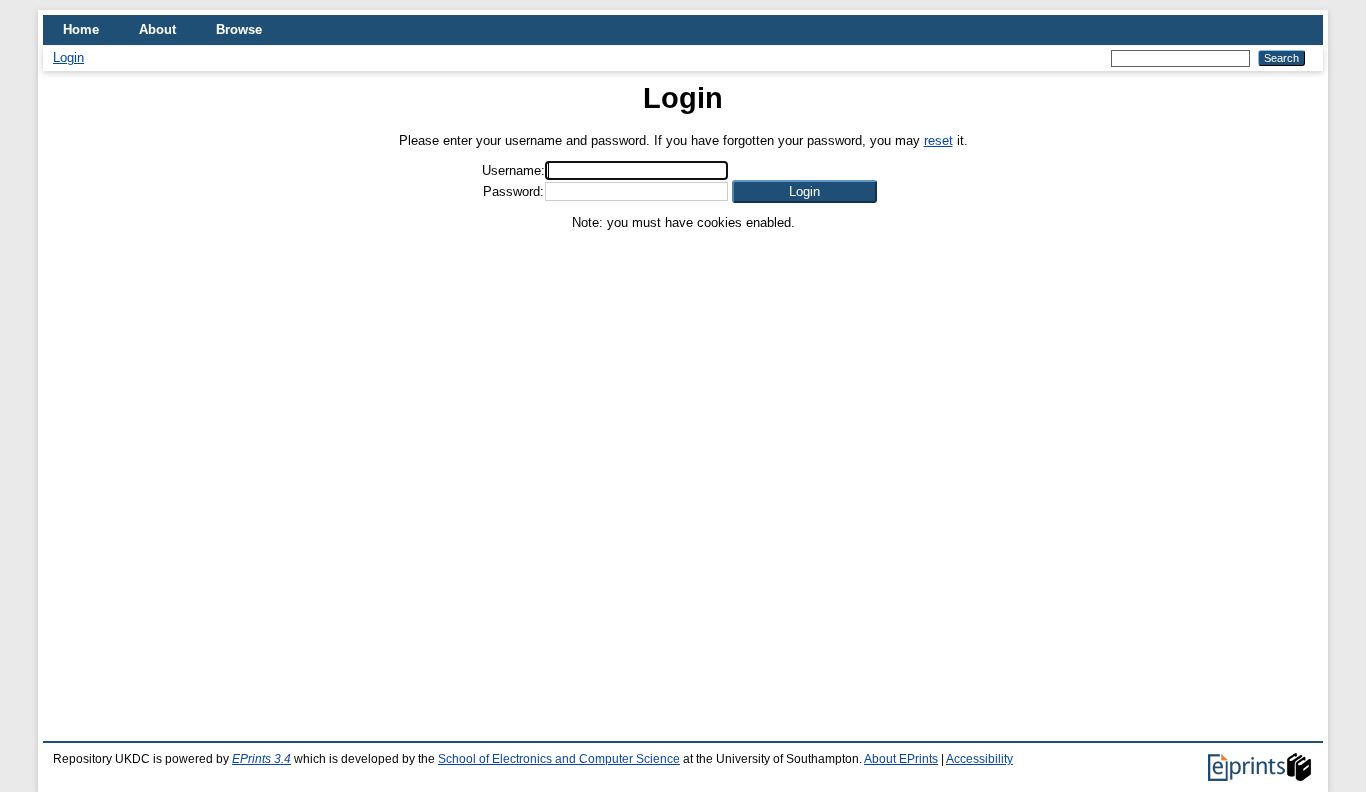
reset (938, 140)
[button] (804, 191)
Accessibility (979, 759)
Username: (513, 170)
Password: (513, 191)
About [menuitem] (157, 29)
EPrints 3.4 (261, 759)
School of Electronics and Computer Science (559, 759)
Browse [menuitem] (239, 29)
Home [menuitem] (81, 29)
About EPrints (901, 759)
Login (68, 57)
